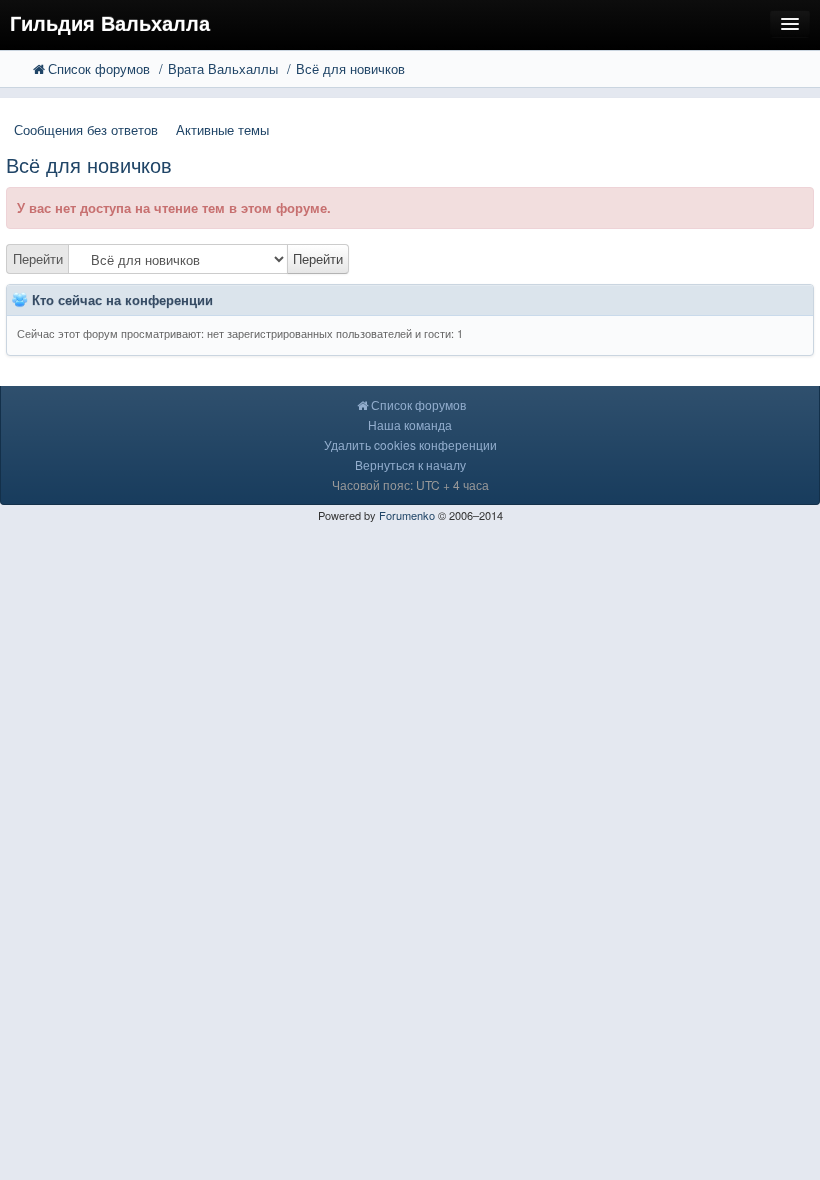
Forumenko (407, 515)
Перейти (38, 258)
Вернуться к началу (410, 464)
